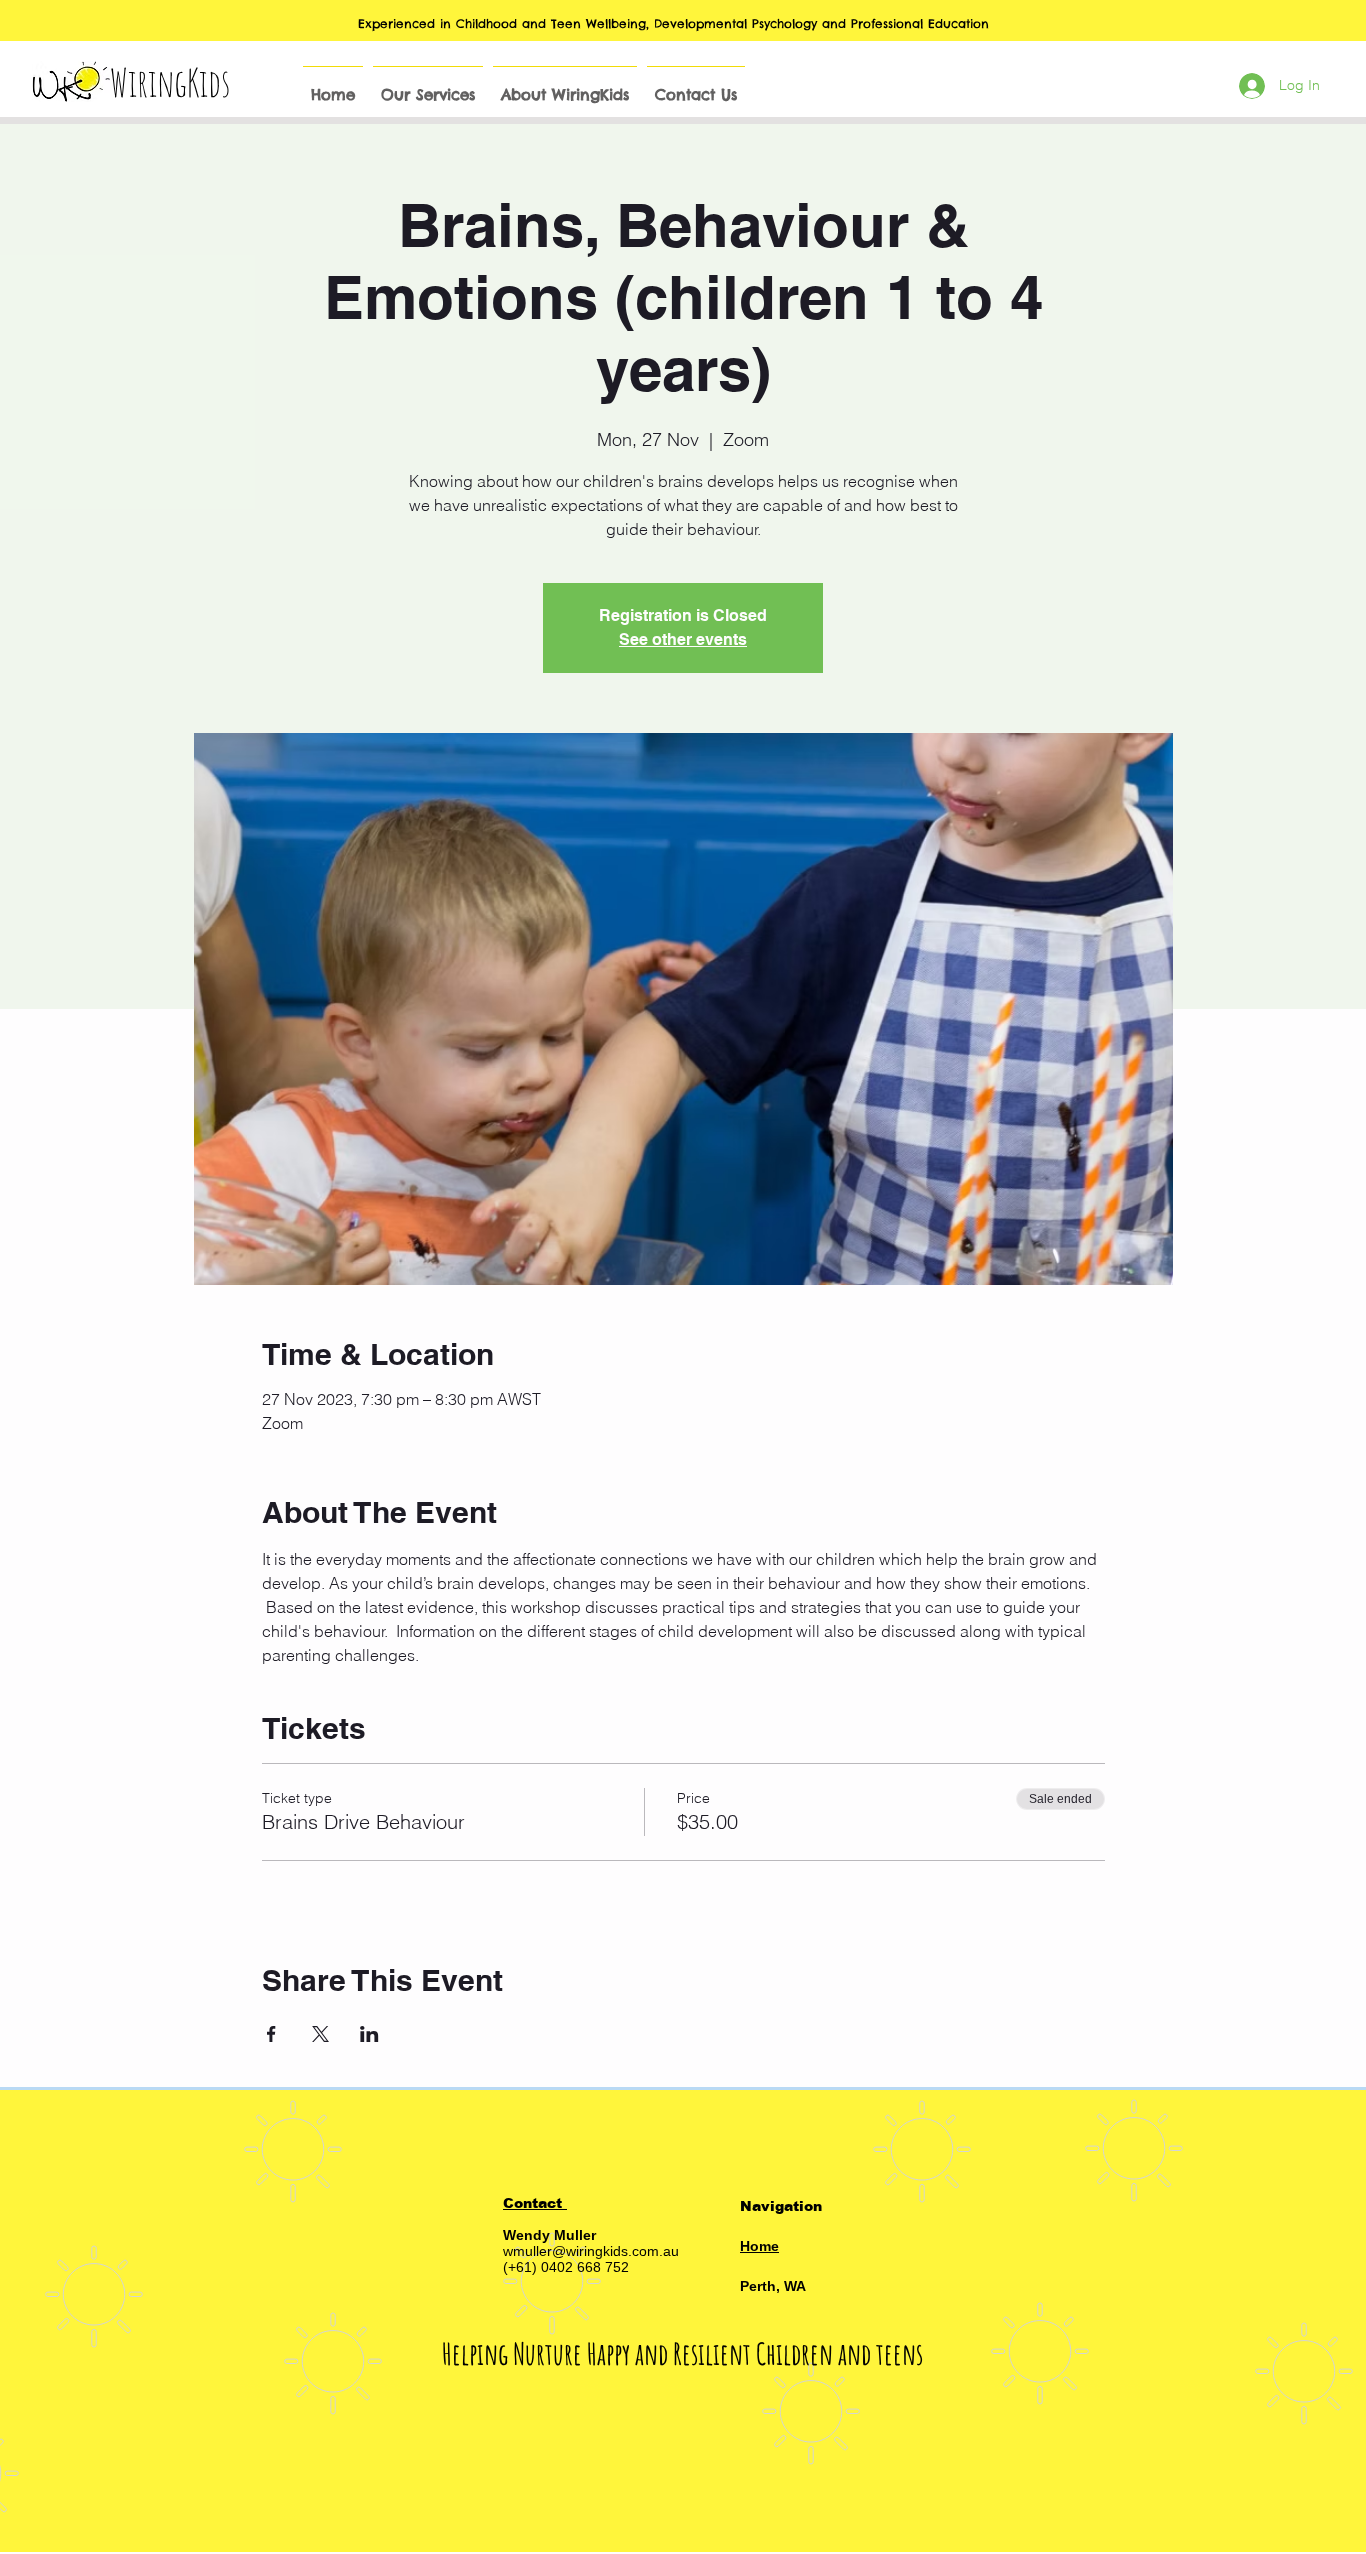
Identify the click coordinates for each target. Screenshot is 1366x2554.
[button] (428, 86)
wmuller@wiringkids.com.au (591, 2251)
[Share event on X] (320, 2034)
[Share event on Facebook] (271, 2034)
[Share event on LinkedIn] (369, 2034)
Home (759, 2246)
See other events (683, 639)
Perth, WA (773, 2286)
